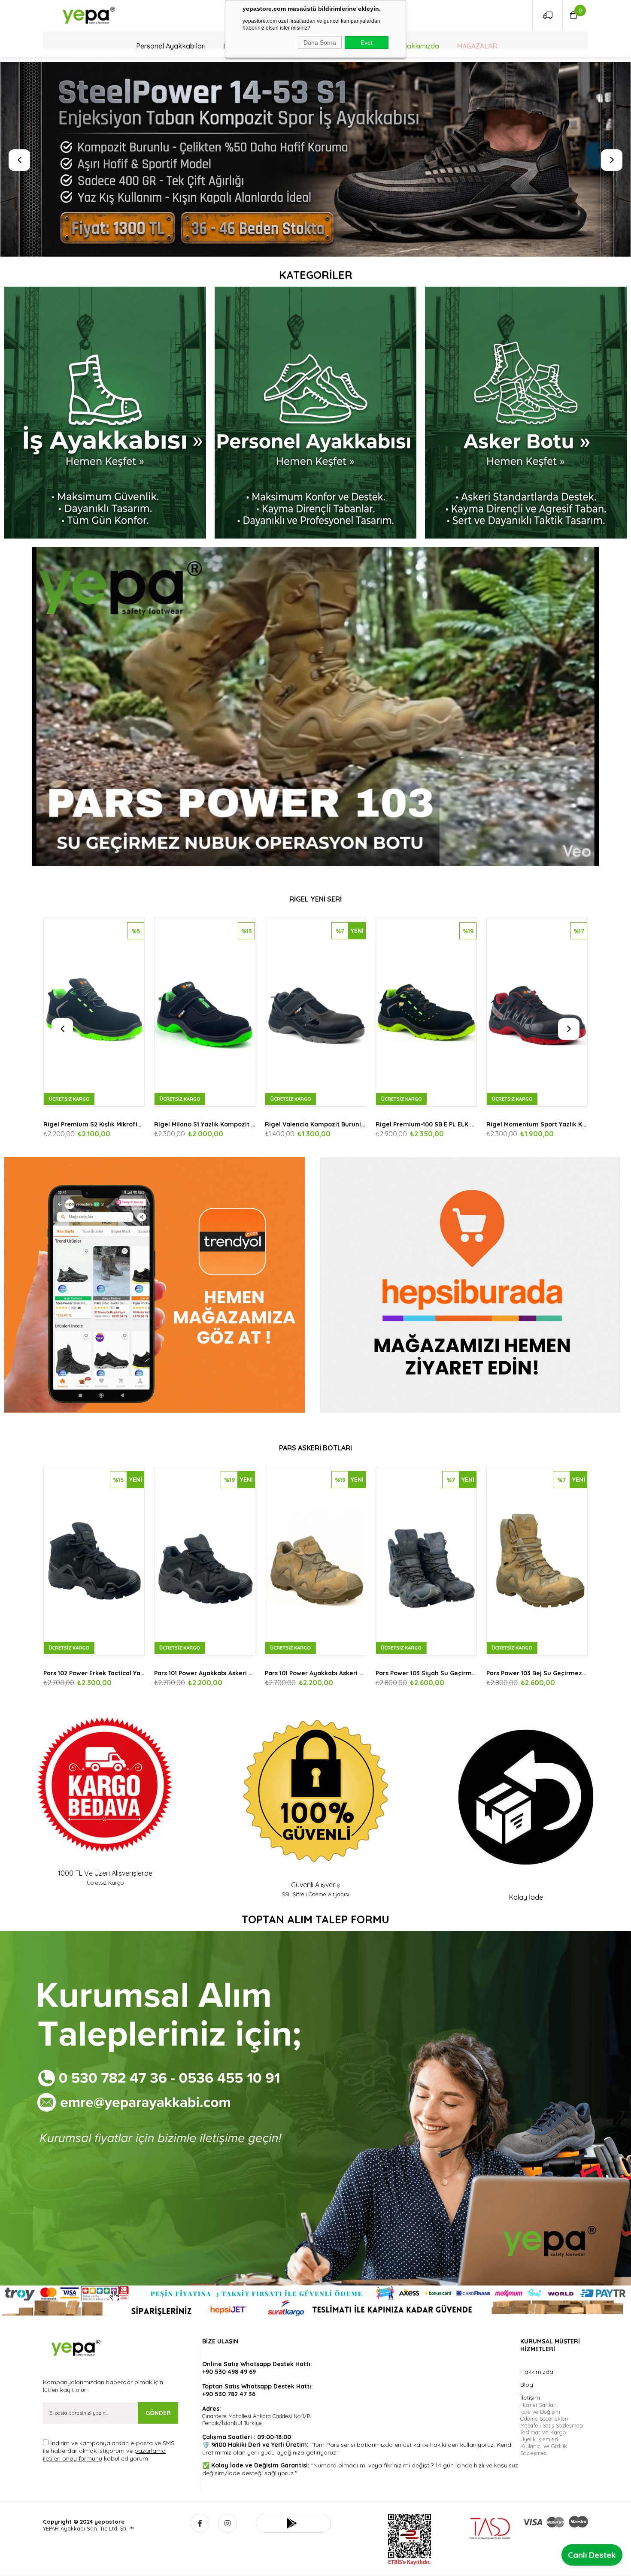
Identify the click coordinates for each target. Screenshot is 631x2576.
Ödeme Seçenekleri (544, 2419)
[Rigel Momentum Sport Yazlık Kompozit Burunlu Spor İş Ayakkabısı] (205, 1012)
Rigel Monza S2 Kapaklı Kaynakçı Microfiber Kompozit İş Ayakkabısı (426, 1124)
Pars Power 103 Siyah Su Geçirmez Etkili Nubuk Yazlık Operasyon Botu (94, 1673)
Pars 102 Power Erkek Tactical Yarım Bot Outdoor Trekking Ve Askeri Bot (315, 1673)
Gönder (158, 2413)
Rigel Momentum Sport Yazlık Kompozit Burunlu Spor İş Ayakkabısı (205, 1124)
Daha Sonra (320, 42)
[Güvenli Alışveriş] (315, 1791)
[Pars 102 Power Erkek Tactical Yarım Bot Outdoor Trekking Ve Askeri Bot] (315, 1561)
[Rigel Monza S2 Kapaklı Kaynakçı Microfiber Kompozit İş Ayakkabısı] (426, 1012)
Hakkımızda (421, 46)
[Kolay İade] (526, 1797)
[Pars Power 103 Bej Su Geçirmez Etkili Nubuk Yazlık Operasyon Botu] (205, 1561)
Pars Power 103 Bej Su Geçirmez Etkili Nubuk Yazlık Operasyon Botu (205, 1673)
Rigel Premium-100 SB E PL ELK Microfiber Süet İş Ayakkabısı (94, 1124)
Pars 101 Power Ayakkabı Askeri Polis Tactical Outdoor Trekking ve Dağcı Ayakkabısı (426, 1673)
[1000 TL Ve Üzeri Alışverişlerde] (105, 1785)
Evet (367, 42)
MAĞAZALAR (477, 46)
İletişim (530, 2397)
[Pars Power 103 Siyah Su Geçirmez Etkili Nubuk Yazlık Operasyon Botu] (94, 1561)
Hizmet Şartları (538, 2405)
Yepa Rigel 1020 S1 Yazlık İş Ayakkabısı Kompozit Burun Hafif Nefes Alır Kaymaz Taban (315, 1124)
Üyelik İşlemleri (539, 2439)
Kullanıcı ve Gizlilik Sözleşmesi (544, 2449)
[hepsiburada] (473, 1285)
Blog (527, 2385)
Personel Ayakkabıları (171, 46)
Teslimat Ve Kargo (543, 2432)
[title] (105, 413)
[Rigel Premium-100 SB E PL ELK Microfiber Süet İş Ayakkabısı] (94, 1012)
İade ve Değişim (540, 2412)
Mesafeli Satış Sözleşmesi (552, 2425)
